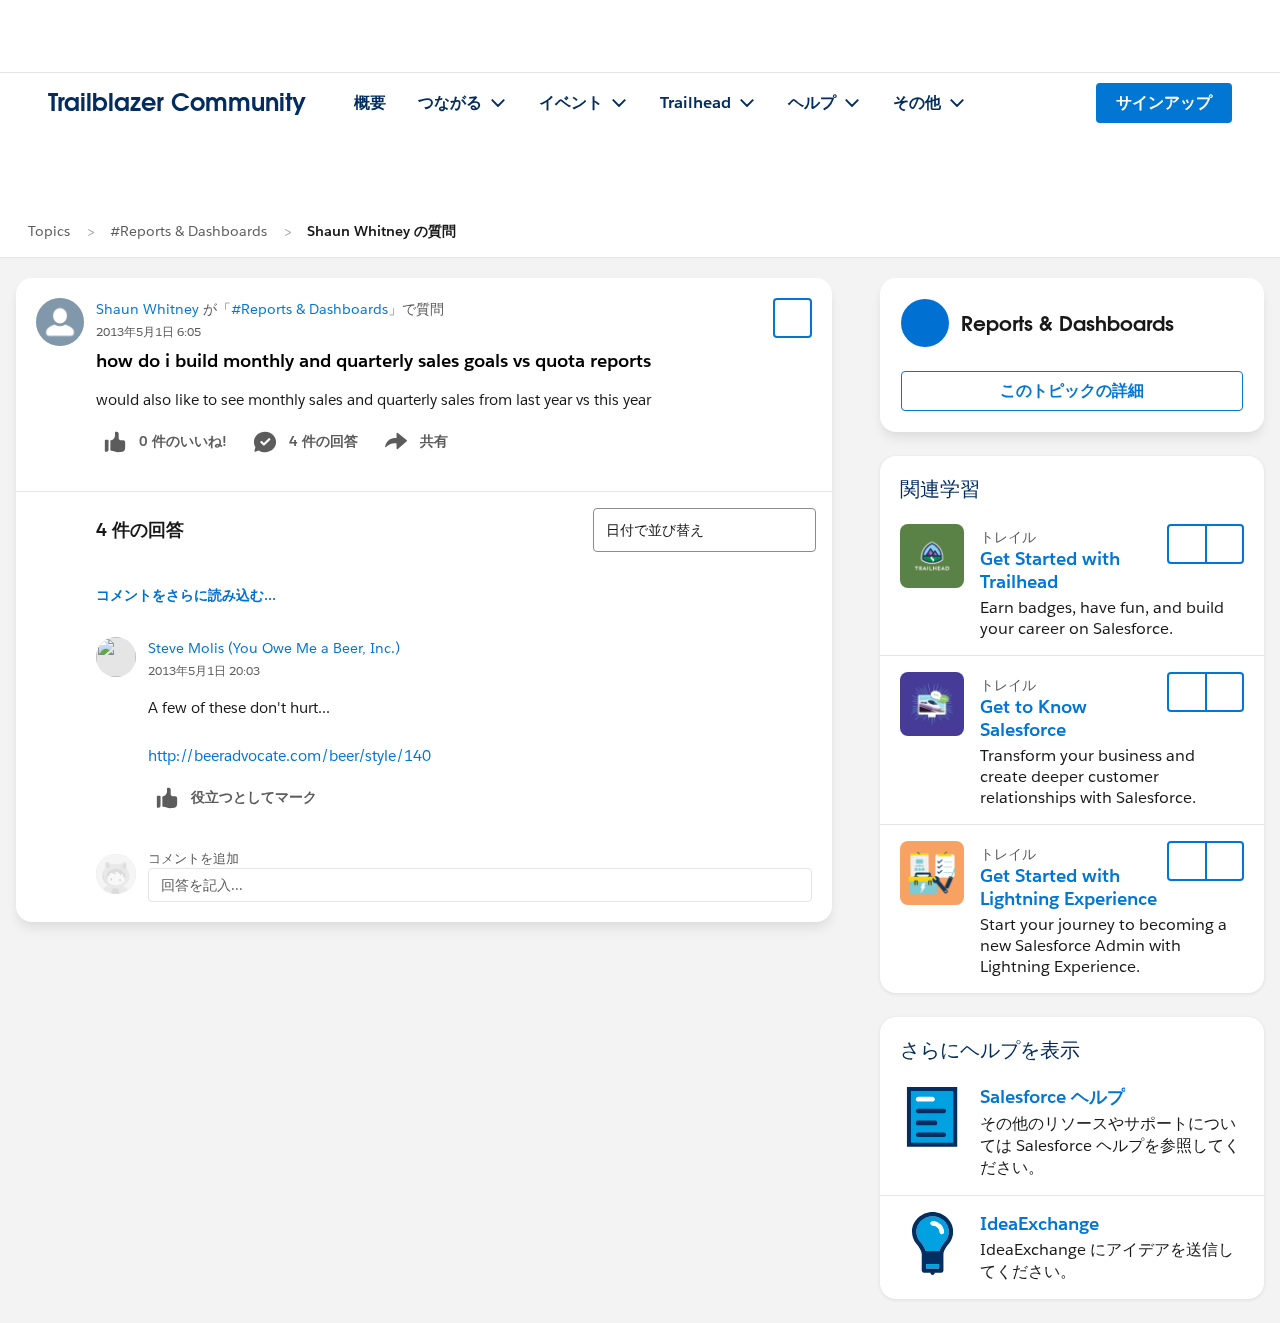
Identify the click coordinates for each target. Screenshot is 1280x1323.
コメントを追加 (193, 858)
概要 (370, 102)
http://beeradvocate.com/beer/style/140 (289, 755)
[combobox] (704, 530)
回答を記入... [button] (202, 885)
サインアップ (1164, 102)
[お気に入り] (793, 318)
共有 (413, 445)
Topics (49, 231)
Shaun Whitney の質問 (381, 231)
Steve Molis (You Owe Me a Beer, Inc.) (274, 648)
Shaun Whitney (147, 309)
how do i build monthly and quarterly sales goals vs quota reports (373, 360)
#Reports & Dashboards (188, 231)
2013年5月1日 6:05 (148, 331)
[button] (1072, 391)
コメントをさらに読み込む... (186, 595)
